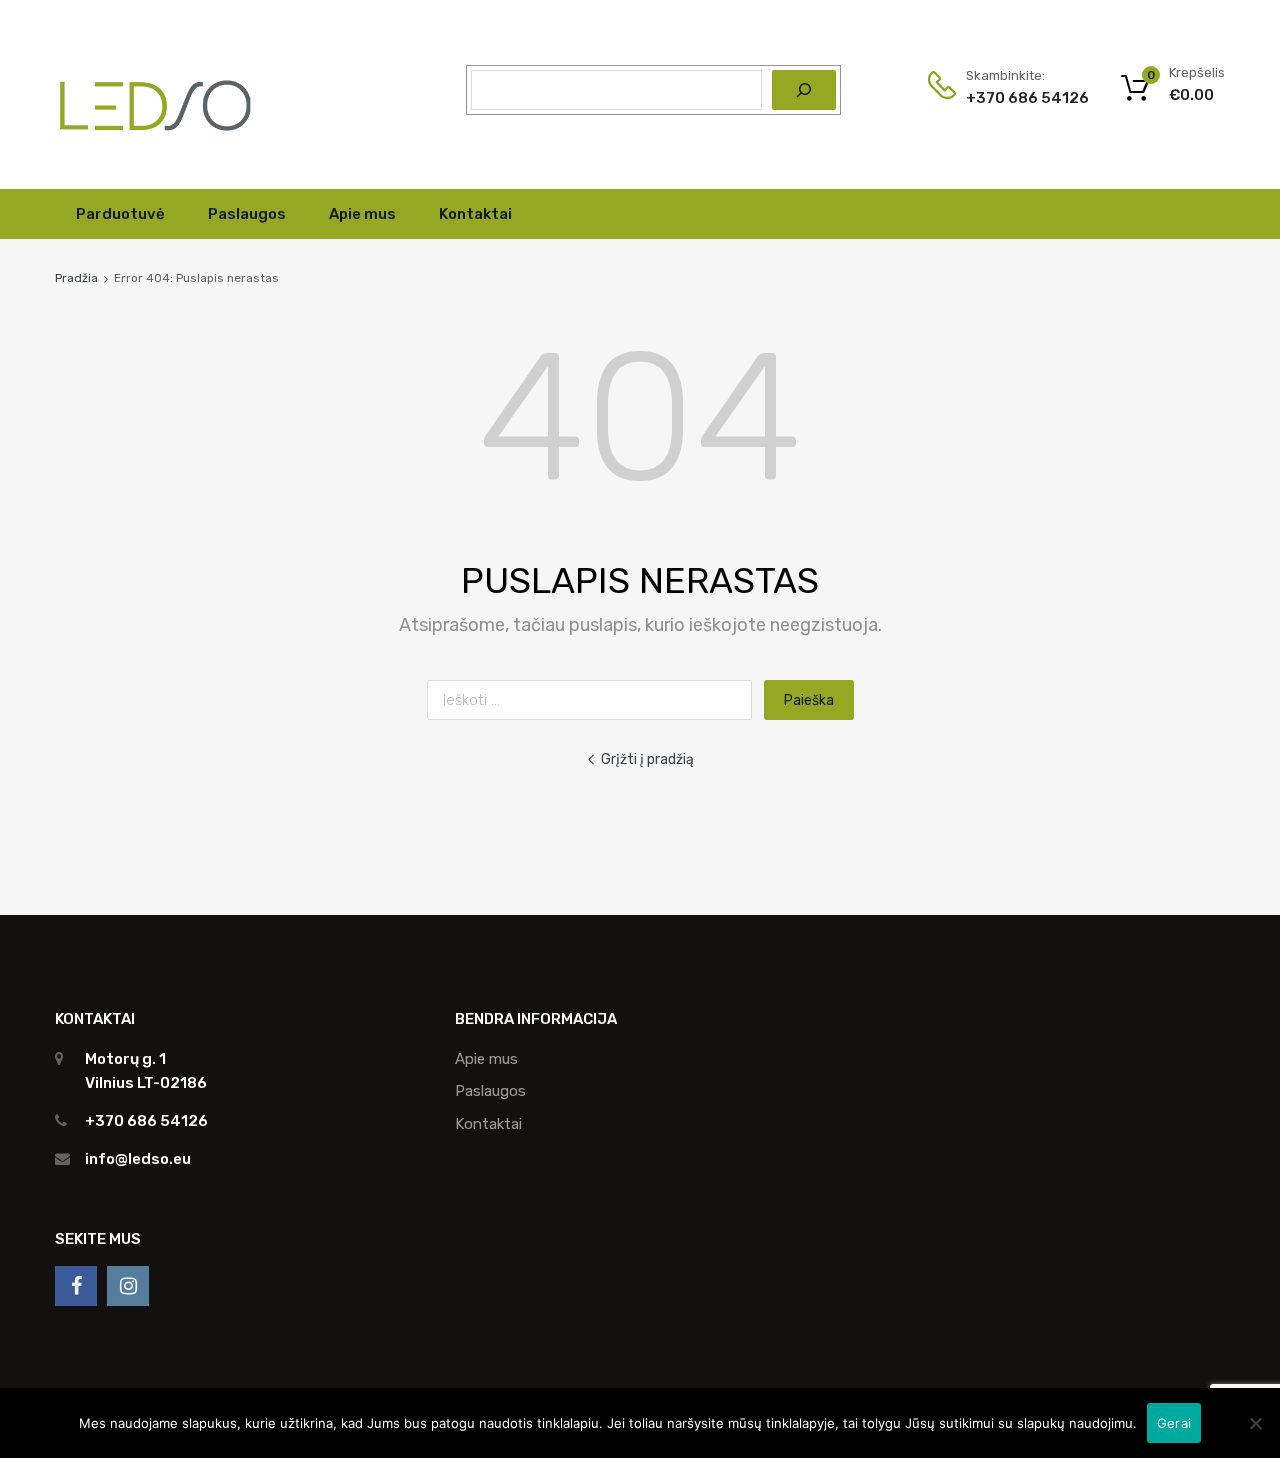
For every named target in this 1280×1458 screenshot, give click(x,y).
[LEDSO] (155, 144)
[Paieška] (804, 90)
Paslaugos (247, 214)
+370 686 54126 (1015, 98)
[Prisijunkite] (76, 1286)
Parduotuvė (120, 214)
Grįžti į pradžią (647, 759)
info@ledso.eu (138, 1159)
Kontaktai (475, 214)
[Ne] (1255, 1423)
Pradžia (76, 278)
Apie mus (362, 214)
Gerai (1174, 1423)
